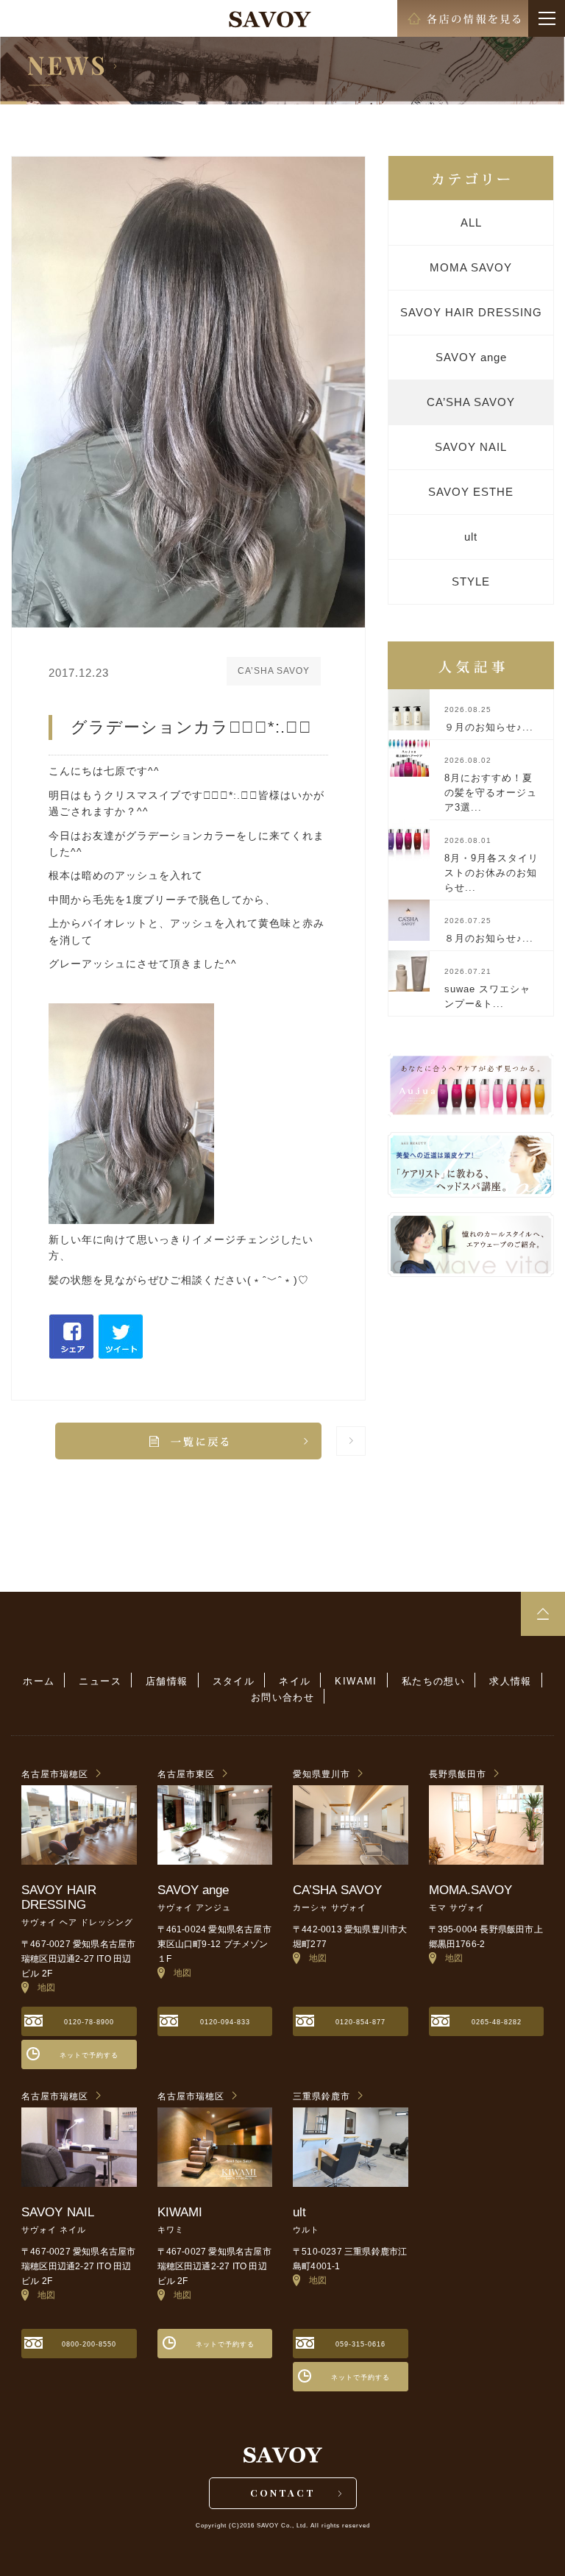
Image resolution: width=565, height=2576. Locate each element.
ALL (471, 223)
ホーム (39, 1681)
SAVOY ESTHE (471, 492)
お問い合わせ (282, 1697)
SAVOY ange (471, 357)
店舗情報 (167, 1681)
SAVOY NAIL (471, 447)
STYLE (471, 581)
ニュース (100, 1681)
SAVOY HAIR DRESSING (471, 312)
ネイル (295, 1681)
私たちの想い (433, 1681)
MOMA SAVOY (471, 267)
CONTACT (283, 2493)
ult (471, 537)
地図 (42, 1988)
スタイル (234, 1681)
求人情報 (511, 1681)
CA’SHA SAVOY (471, 402)
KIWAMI (356, 1681)
